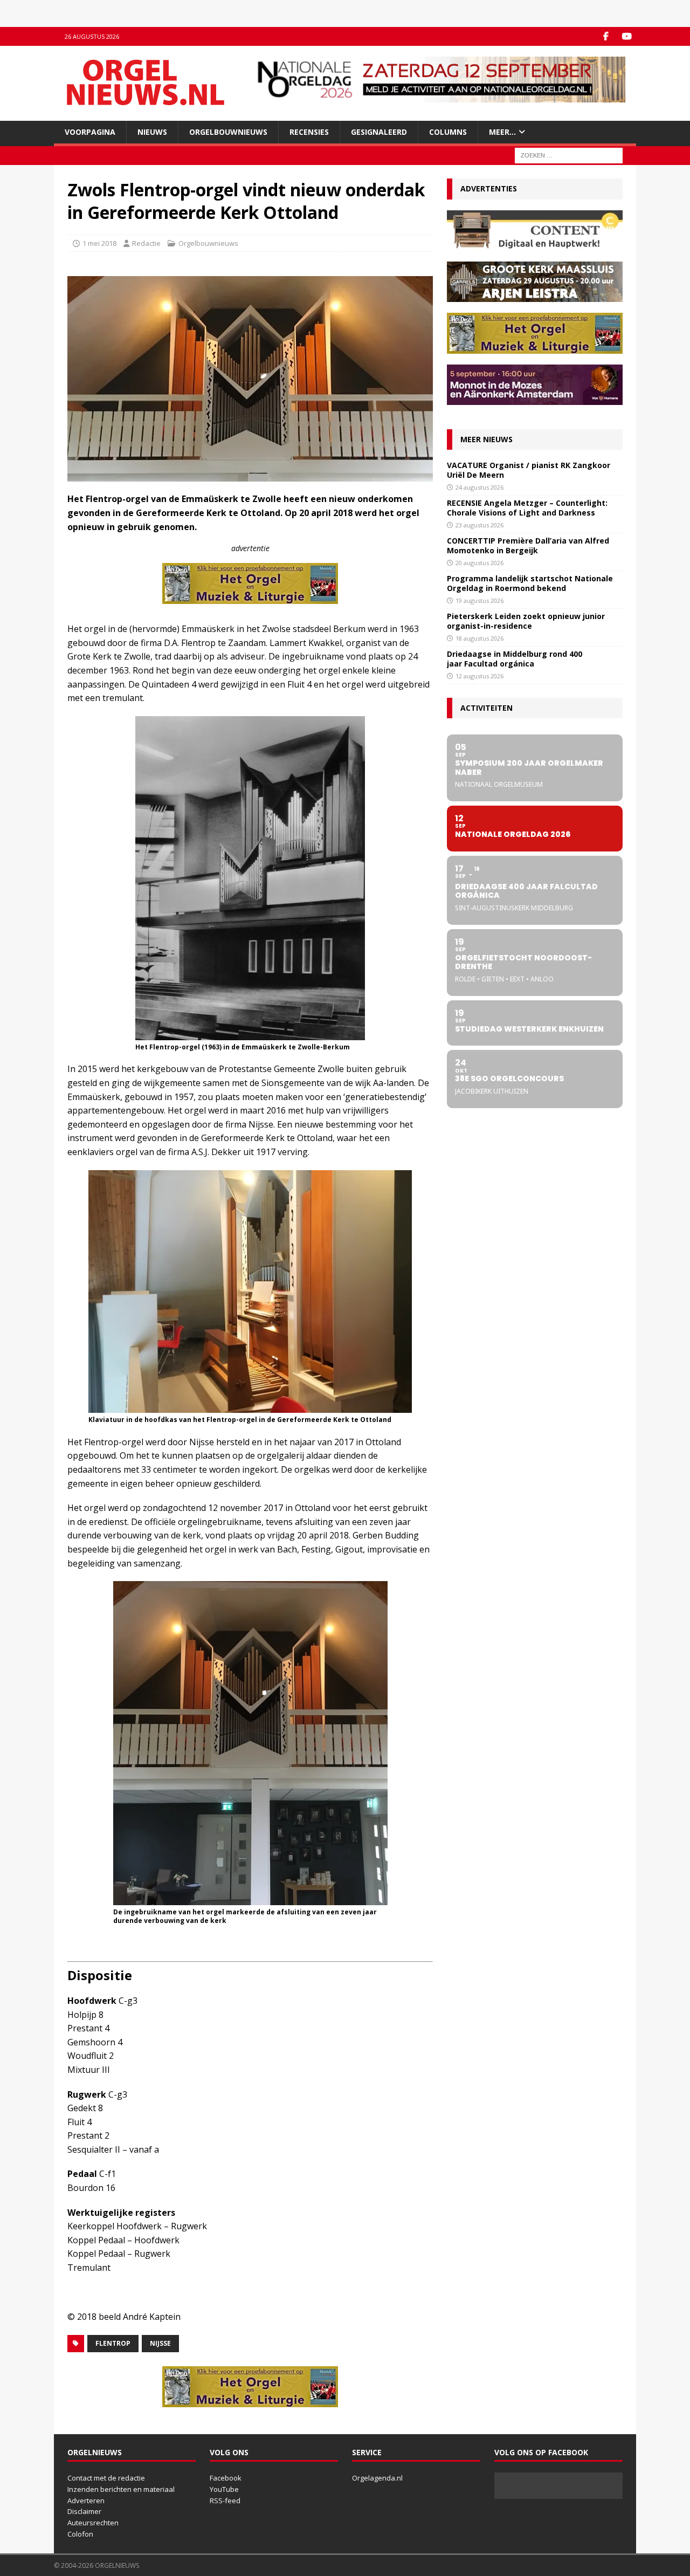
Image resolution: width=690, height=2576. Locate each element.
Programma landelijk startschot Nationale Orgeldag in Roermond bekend (530, 583)
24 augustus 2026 (479, 487)
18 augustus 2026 (479, 638)
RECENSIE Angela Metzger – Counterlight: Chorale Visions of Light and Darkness (527, 508)
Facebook (226, 2478)
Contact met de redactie (106, 2478)
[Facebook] (606, 36)
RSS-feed (225, 2501)
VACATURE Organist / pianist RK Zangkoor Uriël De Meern (529, 470)
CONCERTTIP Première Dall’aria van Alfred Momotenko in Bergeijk (528, 545)
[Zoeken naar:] (569, 155)
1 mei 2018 (99, 243)
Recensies (309, 132)
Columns (448, 132)
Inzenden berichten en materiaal (121, 2489)
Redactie (146, 243)
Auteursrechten (93, 2523)
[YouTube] (627, 36)
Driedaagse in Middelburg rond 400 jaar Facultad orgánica (515, 659)
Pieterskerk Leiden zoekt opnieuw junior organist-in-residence (526, 621)
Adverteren (86, 2501)
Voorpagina (90, 132)
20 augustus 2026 (479, 563)
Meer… (502, 132)
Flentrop (113, 2343)
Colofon (80, 2534)
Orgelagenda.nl (377, 2478)
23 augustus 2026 (479, 525)
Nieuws (152, 132)
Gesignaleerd (379, 132)
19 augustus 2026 (479, 600)
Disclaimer (84, 2511)
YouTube (224, 2489)
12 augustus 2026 (479, 676)
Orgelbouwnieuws (228, 132)
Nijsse (160, 2343)
